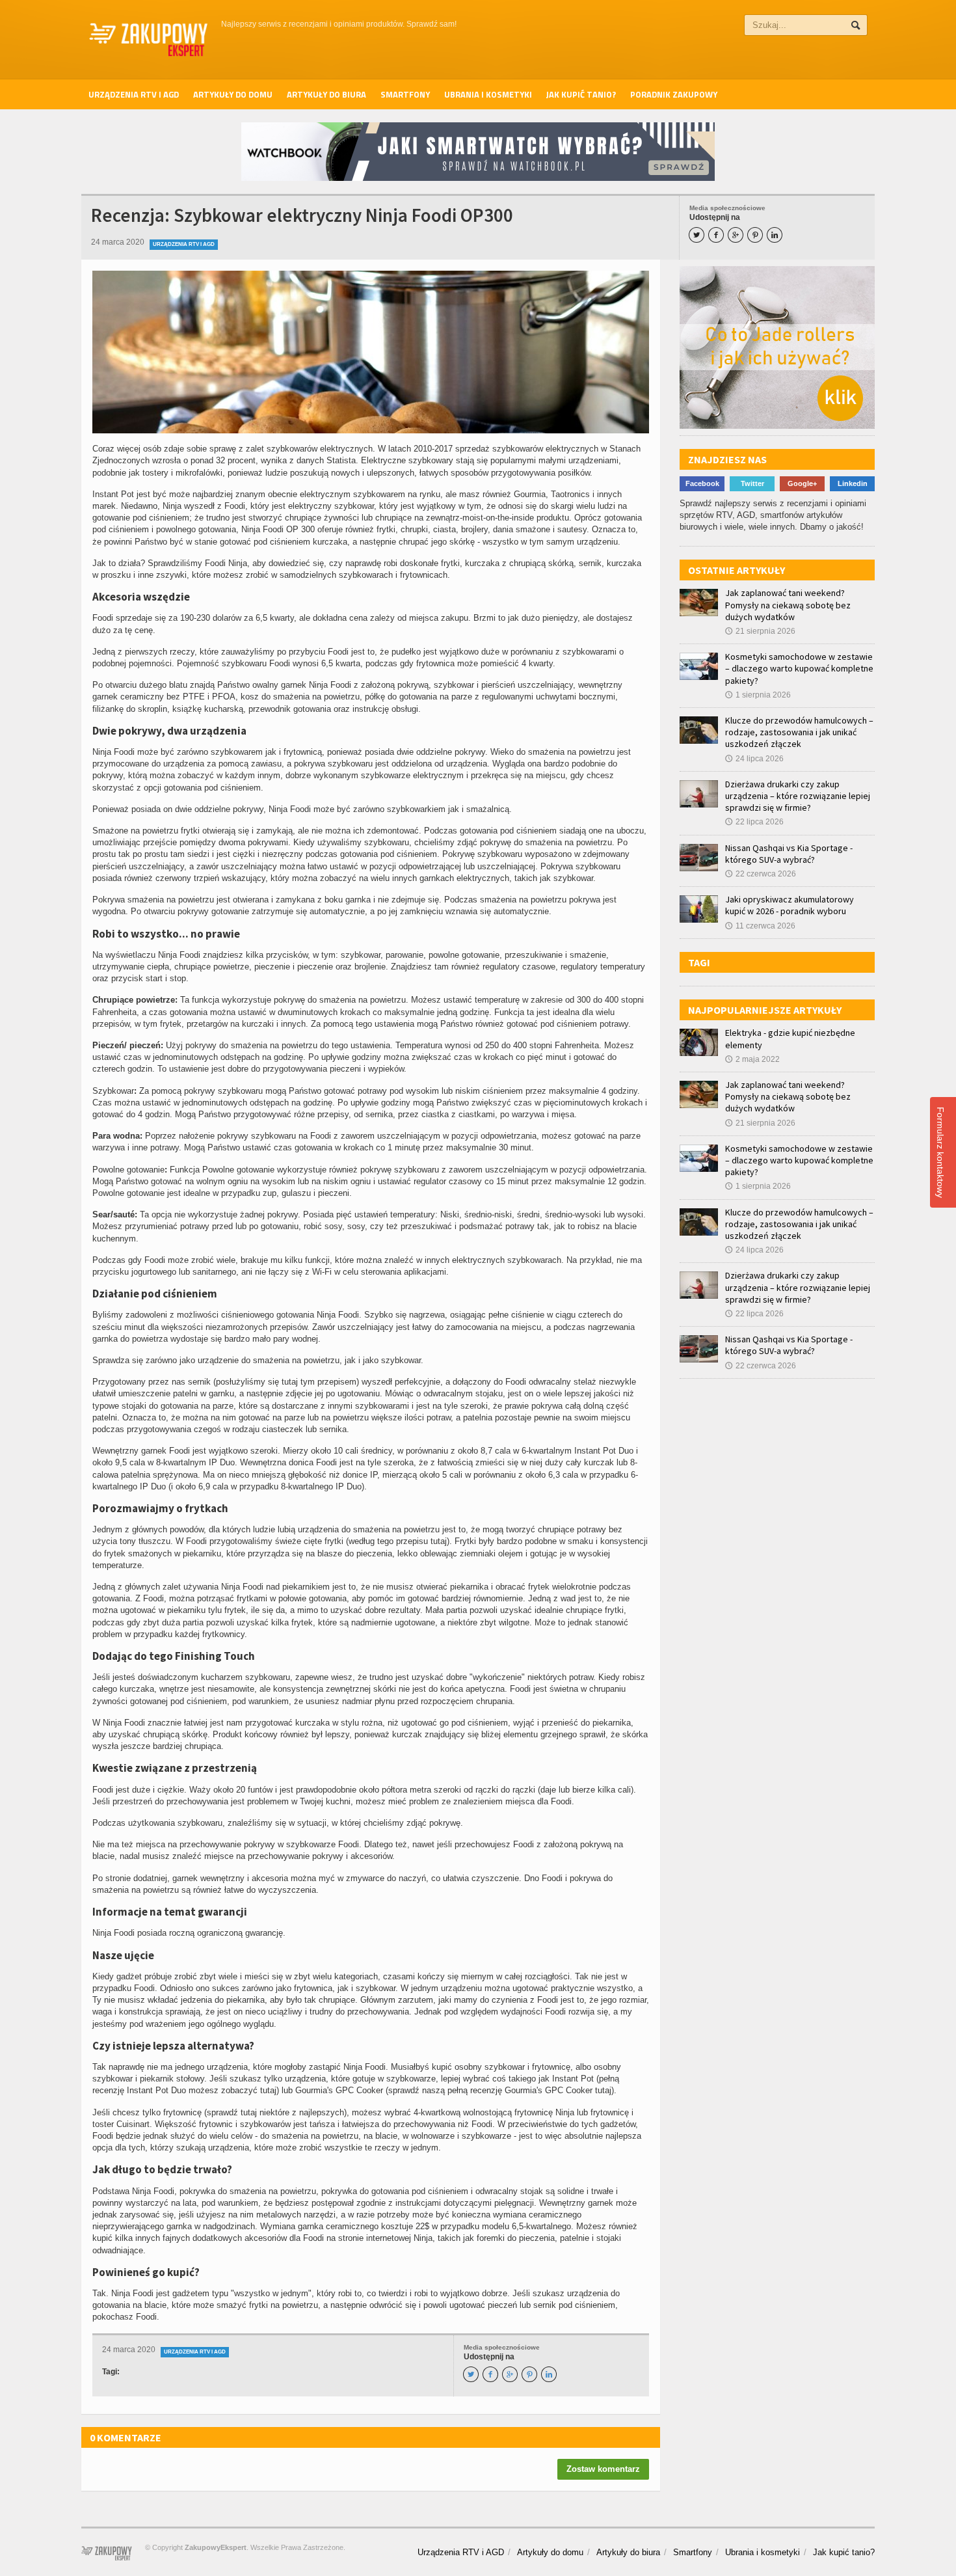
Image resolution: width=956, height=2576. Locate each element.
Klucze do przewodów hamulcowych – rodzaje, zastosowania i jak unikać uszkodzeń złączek (799, 732)
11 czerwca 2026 (760, 926)
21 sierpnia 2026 (760, 631)
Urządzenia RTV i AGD (134, 94)
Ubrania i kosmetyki (488, 94)
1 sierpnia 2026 (758, 695)
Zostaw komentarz (603, 2469)
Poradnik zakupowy (674, 94)
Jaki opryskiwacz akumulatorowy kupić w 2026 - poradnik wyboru (790, 905)
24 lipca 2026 (754, 759)
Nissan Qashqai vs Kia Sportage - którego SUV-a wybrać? (789, 854)
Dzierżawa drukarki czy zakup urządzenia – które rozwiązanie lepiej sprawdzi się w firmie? (798, 796)
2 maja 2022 (752, 1059)
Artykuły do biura (326, 94)
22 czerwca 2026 (761, 874)
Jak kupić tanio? (581, 94)
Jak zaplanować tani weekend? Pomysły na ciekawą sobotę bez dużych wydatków (788, 604)
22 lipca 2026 (754, 822)
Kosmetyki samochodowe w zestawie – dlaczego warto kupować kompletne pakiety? (799, 668)
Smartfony (405, 94)
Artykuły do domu (233, 94)
